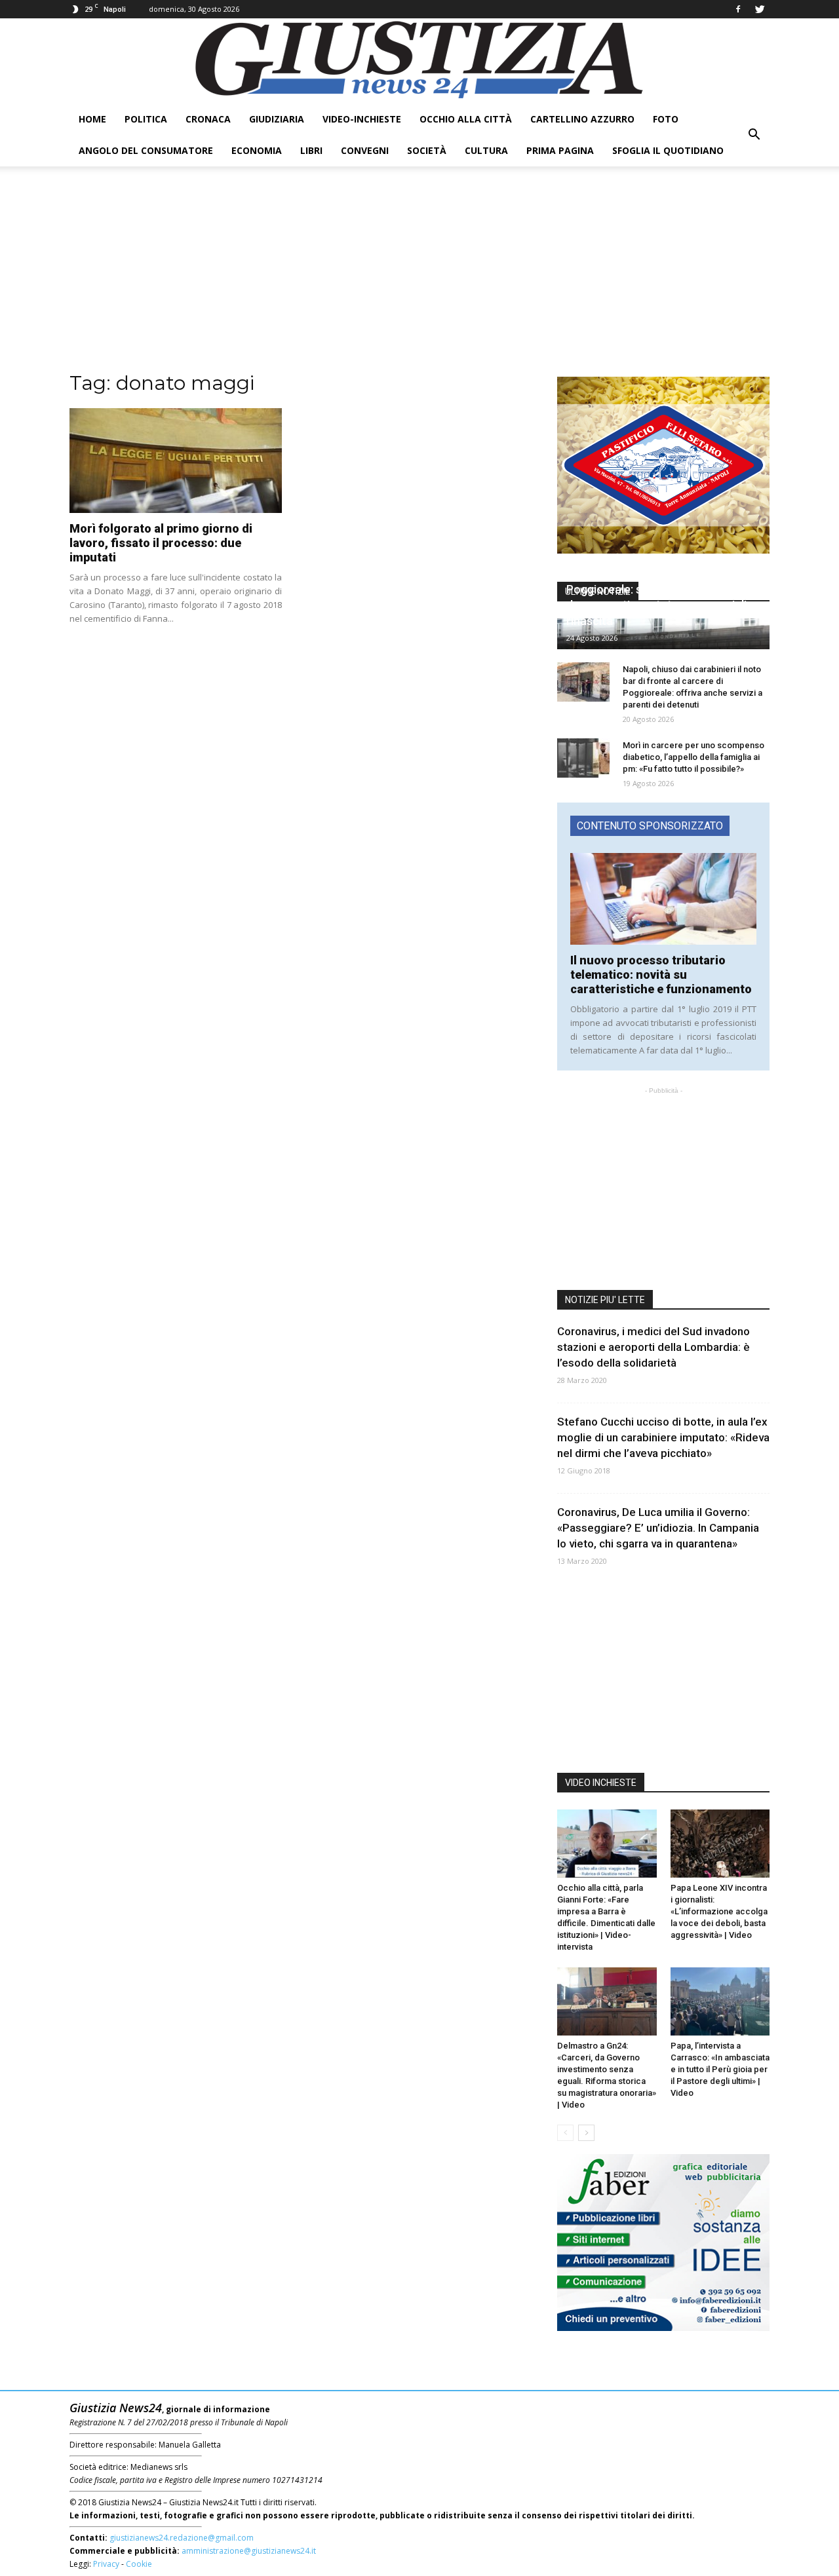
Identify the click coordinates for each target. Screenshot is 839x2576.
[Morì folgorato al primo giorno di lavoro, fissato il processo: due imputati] (176, 461)
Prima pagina (560, 150)
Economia (257, 150)
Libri (311, 150)
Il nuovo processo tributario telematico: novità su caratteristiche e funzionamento (661, 975)
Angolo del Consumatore (146, 150)
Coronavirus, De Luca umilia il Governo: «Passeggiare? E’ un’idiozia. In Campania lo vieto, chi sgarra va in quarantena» (658, 1528)
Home (92, 119)
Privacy (106, 2564)
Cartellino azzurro (582, 119)
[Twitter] (760, 9)
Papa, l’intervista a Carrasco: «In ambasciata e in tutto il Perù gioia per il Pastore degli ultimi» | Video (720, 2069)
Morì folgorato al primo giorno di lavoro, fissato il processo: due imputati (161, 543)
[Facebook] (738, 9)
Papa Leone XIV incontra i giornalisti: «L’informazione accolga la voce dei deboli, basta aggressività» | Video (719, 1911)
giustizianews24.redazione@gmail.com (182, 2538)
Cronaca (208, 119)
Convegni (365, 150)
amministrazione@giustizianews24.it (249, 2551)
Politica (146, 119)
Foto (666, 119)
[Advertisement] (419, 278)
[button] (754, 135)
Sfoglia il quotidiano (668, 150)
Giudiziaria (277, 119)
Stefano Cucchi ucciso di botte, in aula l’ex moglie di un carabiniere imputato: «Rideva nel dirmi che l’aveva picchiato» (663, 1437)
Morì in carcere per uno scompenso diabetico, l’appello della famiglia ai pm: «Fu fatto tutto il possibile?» (693, 757)
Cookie (139, 2564)
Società (427, 150)
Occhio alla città (466, 119)
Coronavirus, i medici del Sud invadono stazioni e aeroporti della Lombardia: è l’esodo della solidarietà (654, 1347)
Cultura (486, 150)
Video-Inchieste (362, 119)
